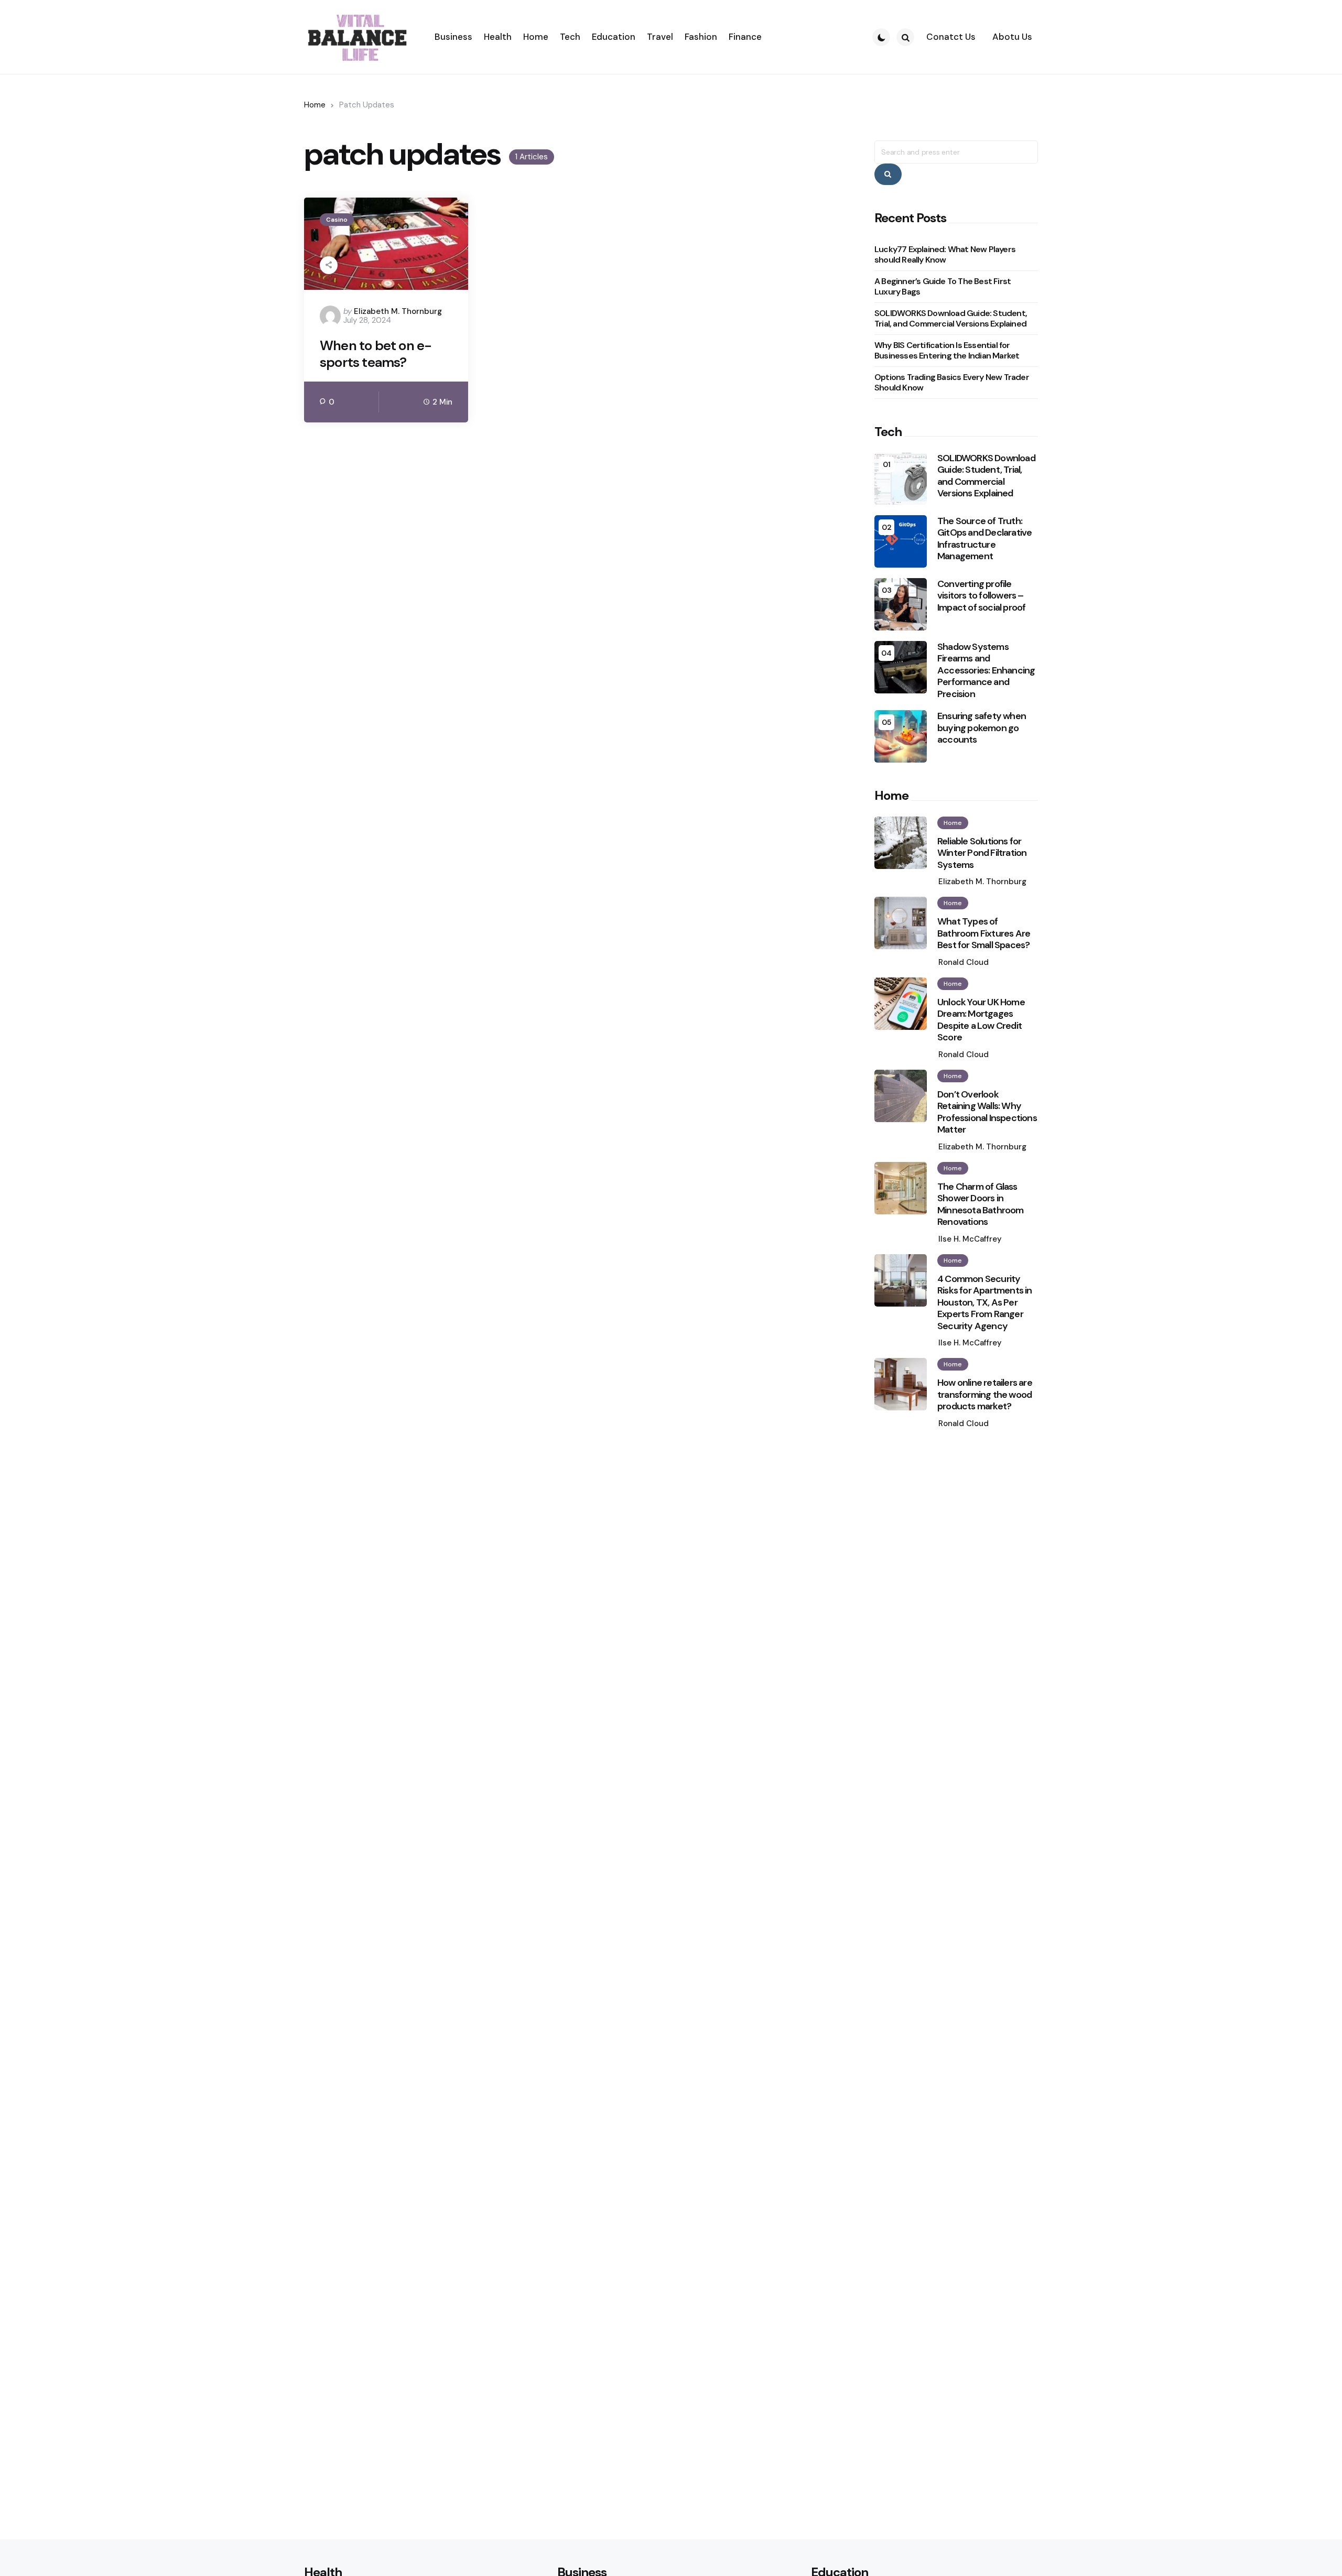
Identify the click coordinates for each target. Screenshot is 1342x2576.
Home (315, 105)
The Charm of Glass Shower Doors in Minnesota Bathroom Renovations (981, 1204)
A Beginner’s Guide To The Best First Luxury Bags (943, 286)
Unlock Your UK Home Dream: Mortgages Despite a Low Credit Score (981, 1020)
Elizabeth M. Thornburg (398, 311)
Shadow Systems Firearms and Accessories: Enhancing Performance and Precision (986, 671)
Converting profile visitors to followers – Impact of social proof (981, 596)
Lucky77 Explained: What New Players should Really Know (945, 254)
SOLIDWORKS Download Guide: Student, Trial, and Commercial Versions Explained (951, 318)
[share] (329, 265)
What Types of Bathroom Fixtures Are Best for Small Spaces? (984, 933)
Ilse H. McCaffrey (970, 1239)
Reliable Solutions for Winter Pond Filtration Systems (982, 853)
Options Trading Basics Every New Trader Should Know (952, 382)
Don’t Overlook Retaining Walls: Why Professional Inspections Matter (987, 1112)
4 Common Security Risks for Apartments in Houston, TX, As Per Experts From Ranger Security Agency (985, 1303)
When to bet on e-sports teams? (376, 354)
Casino (337, 220)
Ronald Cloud (964, 962)
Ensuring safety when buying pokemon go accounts (982, 728)
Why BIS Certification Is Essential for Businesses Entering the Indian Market (947, 350)
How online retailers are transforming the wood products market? (985, 1395)
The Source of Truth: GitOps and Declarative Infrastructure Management (984, 539)
